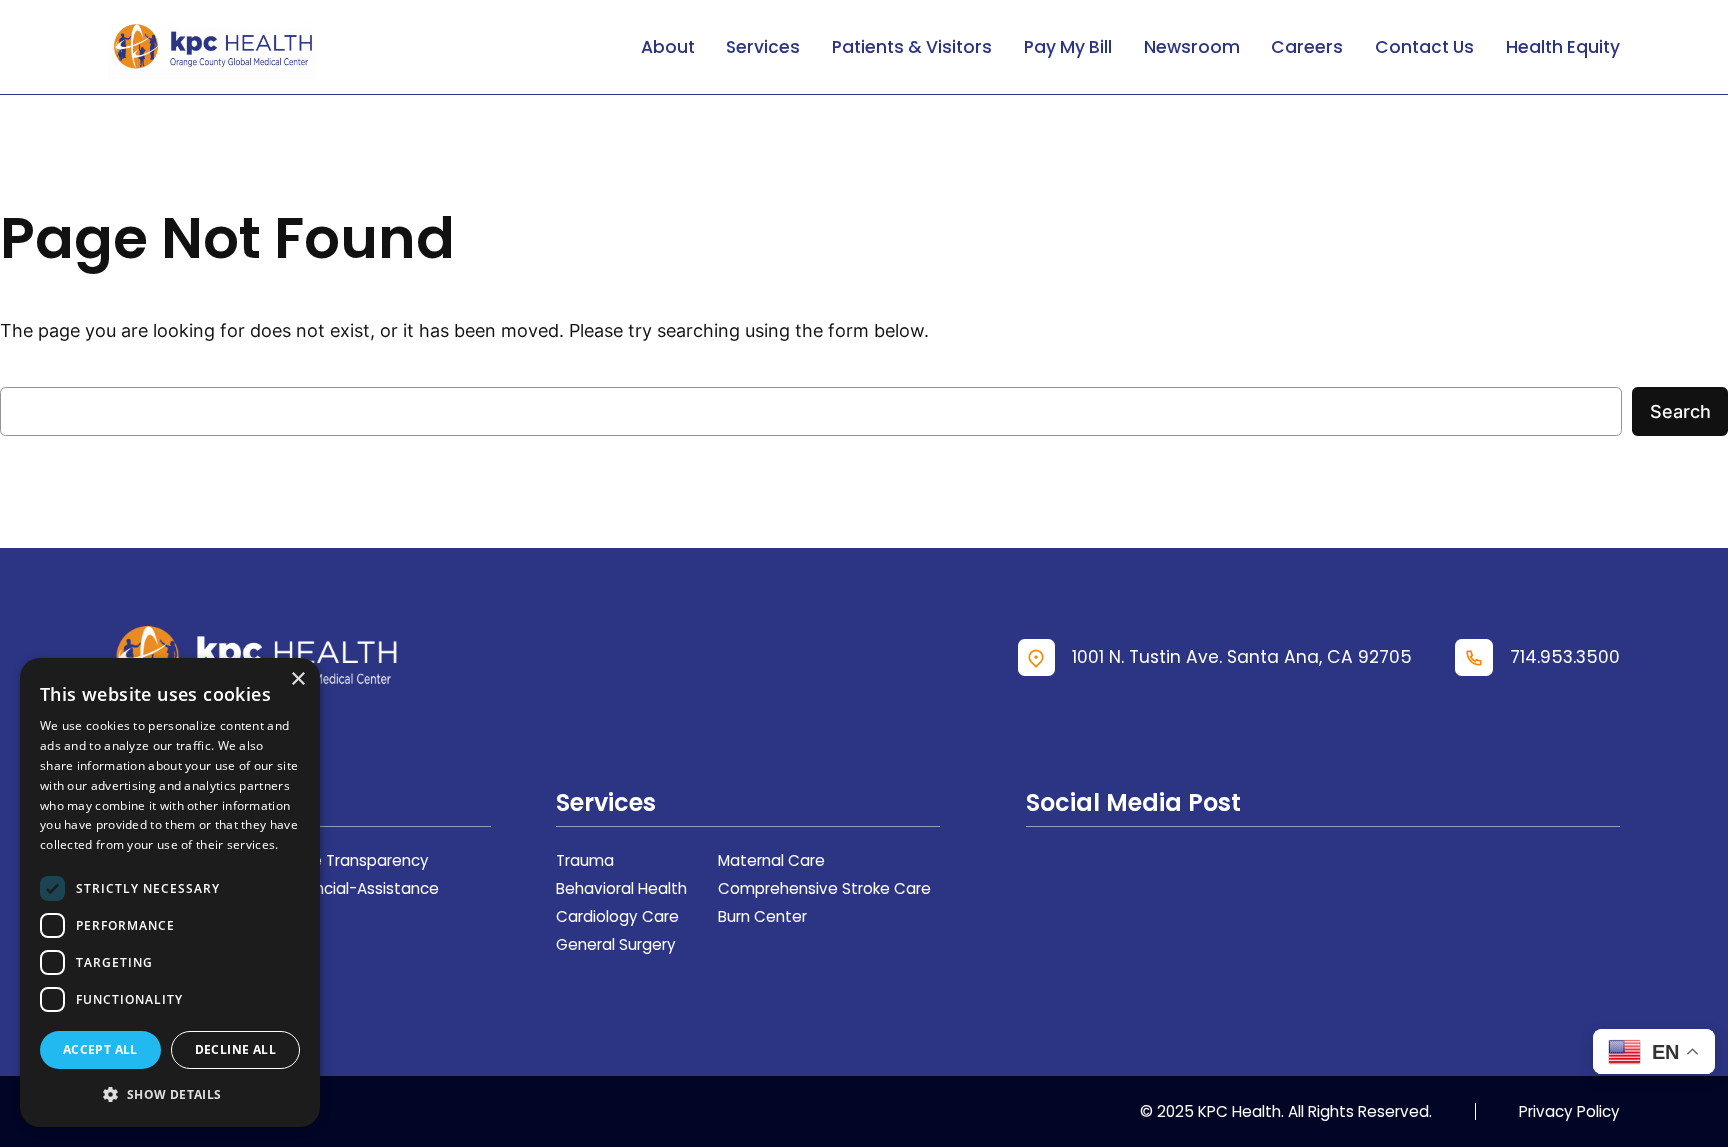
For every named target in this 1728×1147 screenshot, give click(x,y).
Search (1680, 411)
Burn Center (762, 916)
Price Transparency (357, 860)
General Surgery (616, 944)
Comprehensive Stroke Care (824, 888)
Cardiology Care (617, 916)
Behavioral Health (621, 888)
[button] (170, 1094)
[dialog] (170, 892)
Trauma (585, 860)
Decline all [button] (235, 1049)
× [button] (297, 679)
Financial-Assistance (362, 888)
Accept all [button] (100, 1049)
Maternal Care (771, 860)
